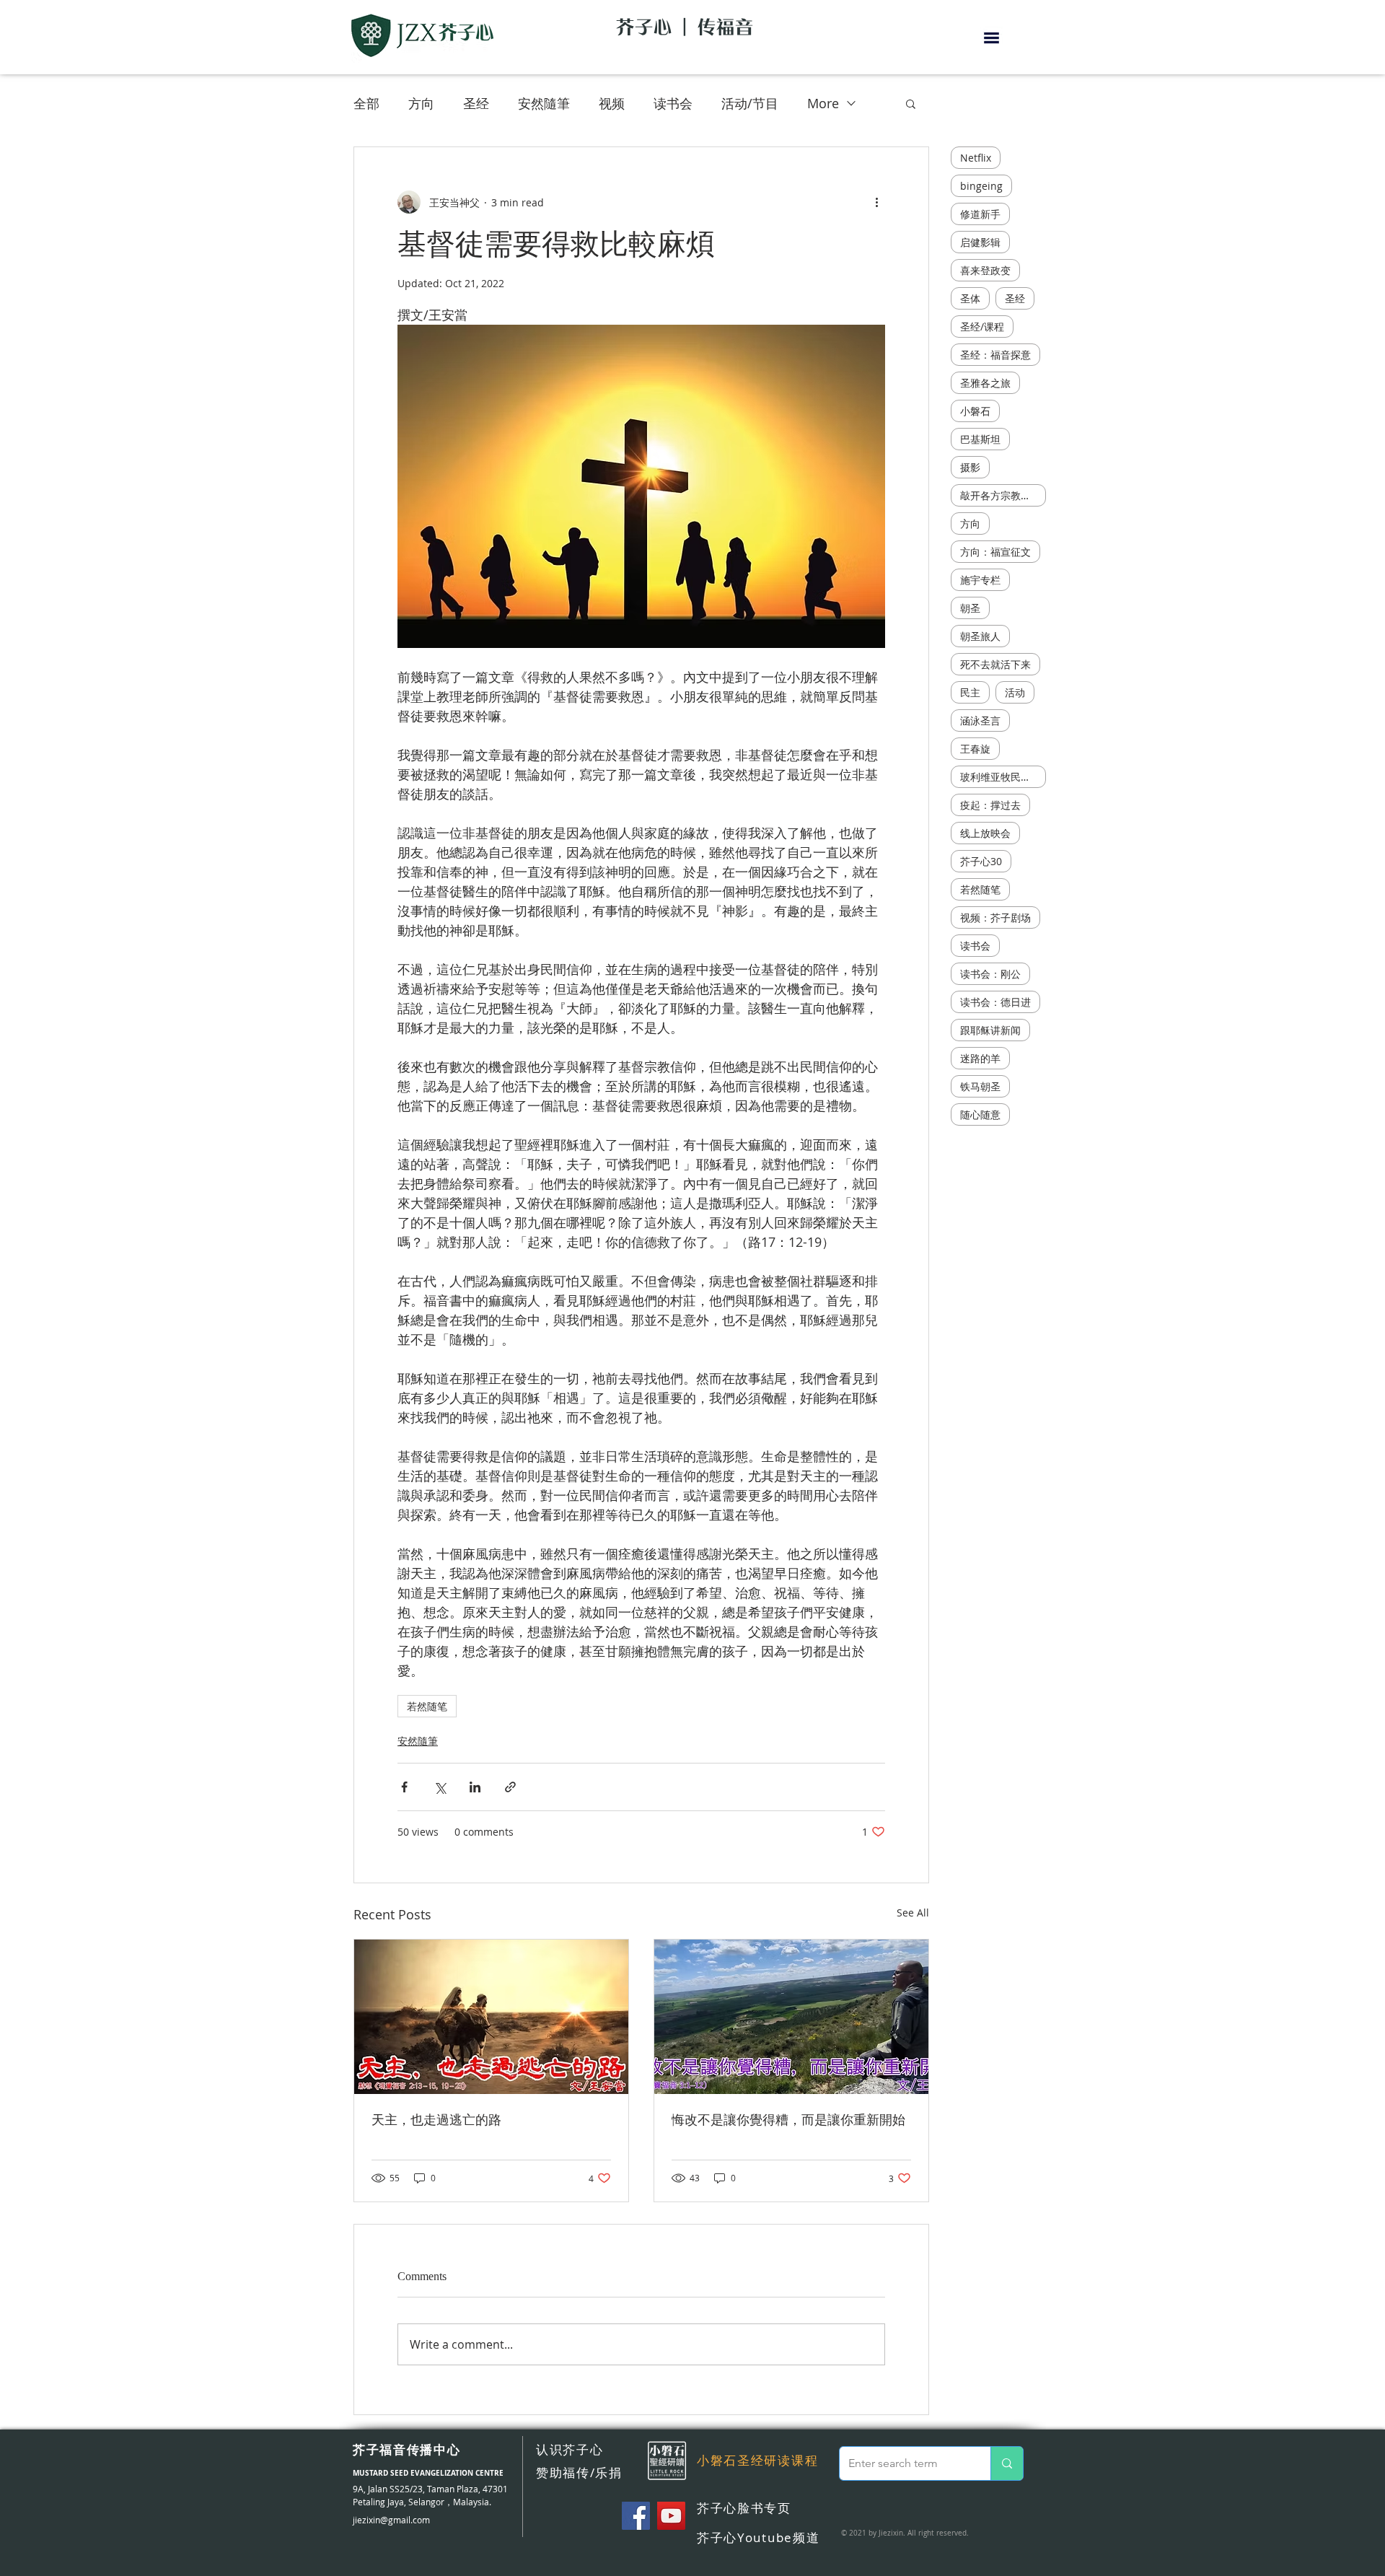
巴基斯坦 (980, 439)
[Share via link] (510, 1787)
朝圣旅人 (980, 636)
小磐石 (975, 411)
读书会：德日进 (995, 1002)
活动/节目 (750, 103)
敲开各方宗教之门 (1001, 495)
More (823, 103)
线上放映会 (985, 833)
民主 (970, 692)
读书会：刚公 (990, 974)
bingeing (981, 186)
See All (913, 1913)
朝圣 (970, 608)
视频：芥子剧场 (995, 917)
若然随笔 (427, 1706)
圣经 (476, 103)
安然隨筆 (544, 103)
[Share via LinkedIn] (475, 1787)
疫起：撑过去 (990, 805)
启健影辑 (980, 242)
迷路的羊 (980, 1058)
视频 (612, 103)
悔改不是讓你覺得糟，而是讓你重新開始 (788, 2120)
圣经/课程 (982, 327)
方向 (421, 103)
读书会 (673, 103)
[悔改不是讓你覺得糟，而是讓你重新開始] (791, 2017)
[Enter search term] (1007, 2463)
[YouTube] (671, 2516)
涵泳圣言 (980, 720)
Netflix (976, 158)
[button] (992, 38)
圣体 (970, 298)
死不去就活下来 (995, 664)
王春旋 (975, 749)
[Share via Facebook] (404, 1787)
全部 (366, 103)
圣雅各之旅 (985, 383)
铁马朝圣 (980, 1086)
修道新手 (980, 214)
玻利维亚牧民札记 (1001, 777)
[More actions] (876, 202)
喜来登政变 (985, 270)
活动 (1015, 692)
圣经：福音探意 (995, 355)
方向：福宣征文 (995, 552)
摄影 (970, 467)
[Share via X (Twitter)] (440, 1787)
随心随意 (980, 1114)
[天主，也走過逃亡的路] (491, 2017)
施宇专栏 (980, 580)
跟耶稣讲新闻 (990, 1030)
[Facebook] (636, 2516)
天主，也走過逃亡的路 (436, 2120)
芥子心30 (981, 861)
